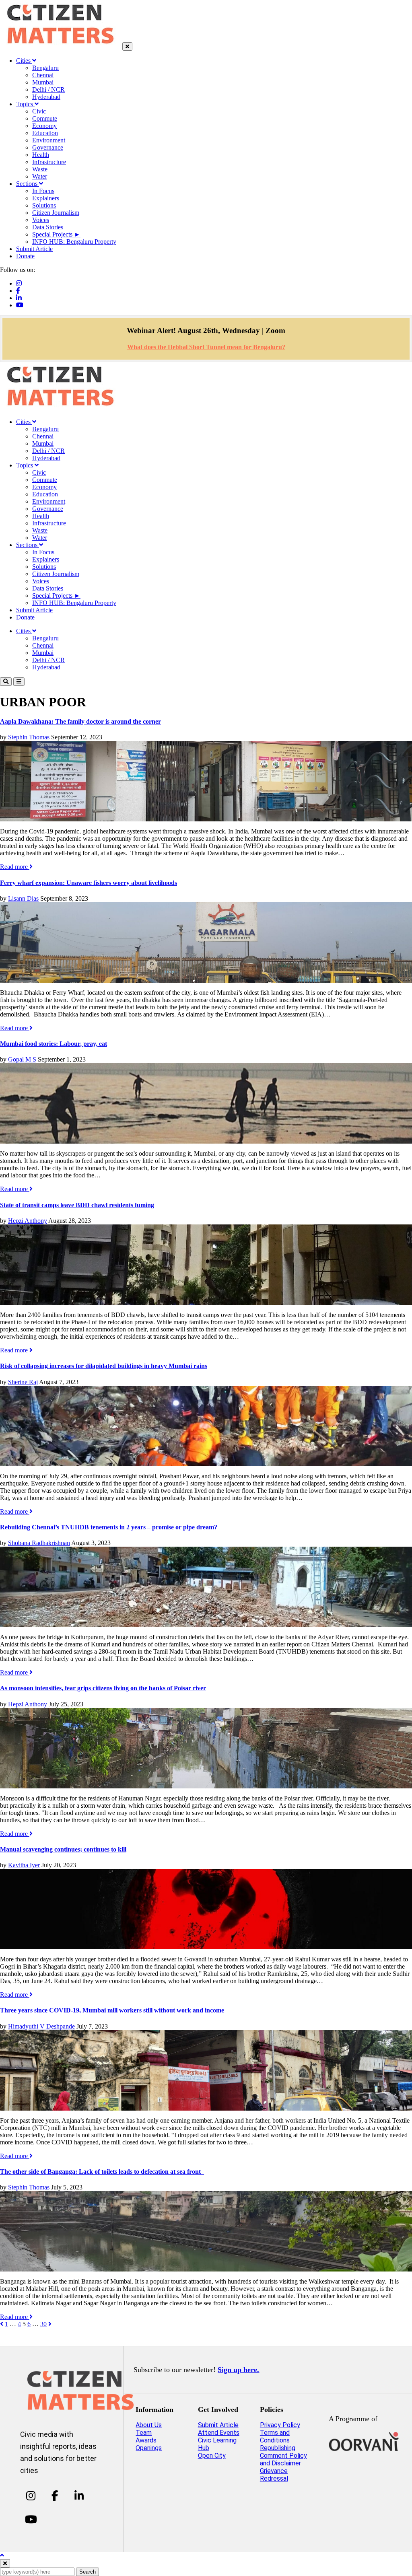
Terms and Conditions (275, 2436)
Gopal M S (22, 1059)
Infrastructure (49, 162)
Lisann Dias (23, 898)
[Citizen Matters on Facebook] (55, 2496)
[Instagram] (19, 283)
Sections (28, 184)
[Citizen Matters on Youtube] (31, 2520)
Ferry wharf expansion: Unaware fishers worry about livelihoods (89, 883)
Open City (212, 2456)
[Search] (6, 682)
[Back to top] (2, 2555)
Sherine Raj (23, 1382)
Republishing (278, 2448)
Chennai (43, 75)
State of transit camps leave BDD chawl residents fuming (77, 1205)
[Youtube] (20, 305)
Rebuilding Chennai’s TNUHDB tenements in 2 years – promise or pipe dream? (109, 1527)
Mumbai (43, 82)
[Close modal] (5, 2563)
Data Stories (48, 227)
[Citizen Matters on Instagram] (31, 2496)
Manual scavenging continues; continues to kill (63, 1849)
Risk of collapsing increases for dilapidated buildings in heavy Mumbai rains (104, 1366)
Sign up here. (238, 2370)
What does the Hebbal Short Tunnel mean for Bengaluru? (206, 347)
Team (144, 2433)
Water (40, 176)
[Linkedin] (19, 298)
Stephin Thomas (29, 737)
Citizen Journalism (56, 213)
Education (45, 133)
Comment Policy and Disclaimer (283, 2459)
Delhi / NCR (48, 90)
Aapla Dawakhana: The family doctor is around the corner (80, 721)
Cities (24, 61)
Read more (15, 867)
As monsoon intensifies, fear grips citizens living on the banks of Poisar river (103, 1688)
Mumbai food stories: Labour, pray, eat (54, 1044)
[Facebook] (18, 291)
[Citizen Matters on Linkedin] (79, 2496)
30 (43, 2324)
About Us (149, 2425)
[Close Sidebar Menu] (127, 46)
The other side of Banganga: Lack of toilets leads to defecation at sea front (102, 2172)
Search (88, 2572)
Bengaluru (45, 68)
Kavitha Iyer (24, 1865)
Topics (25, 104)
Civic (39, 111)
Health (41, 155)
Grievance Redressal (274, 2475)
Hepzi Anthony (28, 1221)
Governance (48, 147)
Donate (25, 256)
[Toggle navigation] (19, 682)
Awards (146, 2440)
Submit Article (34, 249)
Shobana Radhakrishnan (39, 1543)
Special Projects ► (56, 234)
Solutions (44, 205)
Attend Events (219, 2433)
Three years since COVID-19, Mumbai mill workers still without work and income (112, 2010)
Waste (40, 169)
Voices (41, 220)
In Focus (43, 191)
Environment (49, 140)
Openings (149, 2448)
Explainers (46, 198)
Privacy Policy (280, 2425)
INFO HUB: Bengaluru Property (74, 242)
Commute (45, 118)
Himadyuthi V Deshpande (41, 2026)
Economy (44, 126)
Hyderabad (46, 97)
